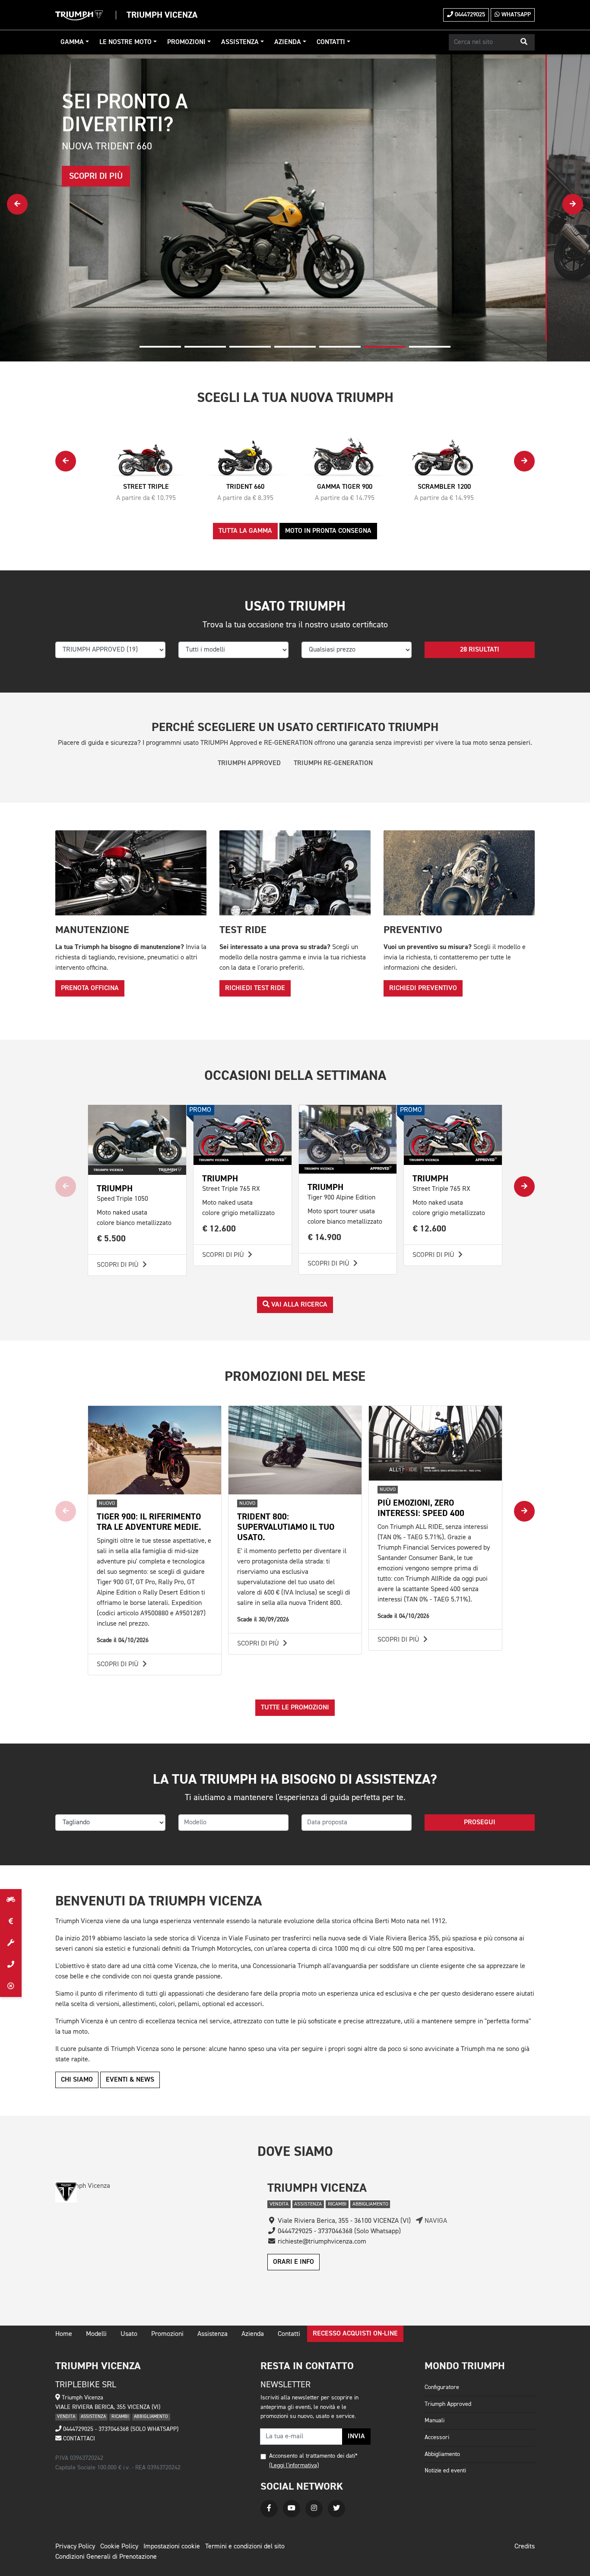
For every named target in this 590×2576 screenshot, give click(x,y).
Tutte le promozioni (295, 1708)
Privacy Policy (75, 2547)
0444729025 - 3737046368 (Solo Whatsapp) (120, 2429)
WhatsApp (515, 15)
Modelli (96, 2334)
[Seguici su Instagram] (314, 2509)
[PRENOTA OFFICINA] (11, 1943)
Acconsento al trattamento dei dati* (313, 2456)
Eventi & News (130, 2080)
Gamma (72, 42)
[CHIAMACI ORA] (11, 1965)
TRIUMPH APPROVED (249, 763)
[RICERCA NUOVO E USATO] (11, 1900)
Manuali (435, 2421)
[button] (524, 42)
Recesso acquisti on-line (355, 2334)
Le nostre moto (125, 42)
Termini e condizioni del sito (245, 2547)
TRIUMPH (115, 1188)
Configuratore (442, 2387)
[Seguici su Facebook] (269, 2509)
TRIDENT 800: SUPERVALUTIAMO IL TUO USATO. (286, 1527)
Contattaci (78, 2439)
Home (64, 2334)
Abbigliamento (442, 2454)
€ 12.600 (219, 1229)
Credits (525, 2547)
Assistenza (240, 42)
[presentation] (17, 204)
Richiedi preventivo (423, 988)
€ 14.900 (325, 1237)
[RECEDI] (11, 1986)
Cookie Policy (119, 2547)
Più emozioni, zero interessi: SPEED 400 (421, 1508)
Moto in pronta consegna (328, 531)
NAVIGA (435, 2221)
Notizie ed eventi (445, 2471)
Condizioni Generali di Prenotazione (106, 2557)
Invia (356, 2437)
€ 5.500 (111, 1239)
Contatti (331, 42)
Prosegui (480, 1823)
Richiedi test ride (255, 988)
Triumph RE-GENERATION (333, 763)
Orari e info (293, 2262)
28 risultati (480, 650)
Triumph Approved (448, 2404)
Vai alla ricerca (298, 1305)
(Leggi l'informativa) (294, 2465)
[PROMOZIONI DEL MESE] (11, 1921)
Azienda (288, 42)
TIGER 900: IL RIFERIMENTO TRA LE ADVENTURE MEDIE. (149, 1522)
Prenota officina (90, 988)
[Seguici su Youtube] (292, 2509)
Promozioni (186, 42)
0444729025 (469, 15)
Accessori (437, 2437)
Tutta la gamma (245, 531)
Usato (129, 2334)
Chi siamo (77, 2080)
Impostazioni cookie (172, 2547)
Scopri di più (119, 1265)
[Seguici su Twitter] (336, 2509)
